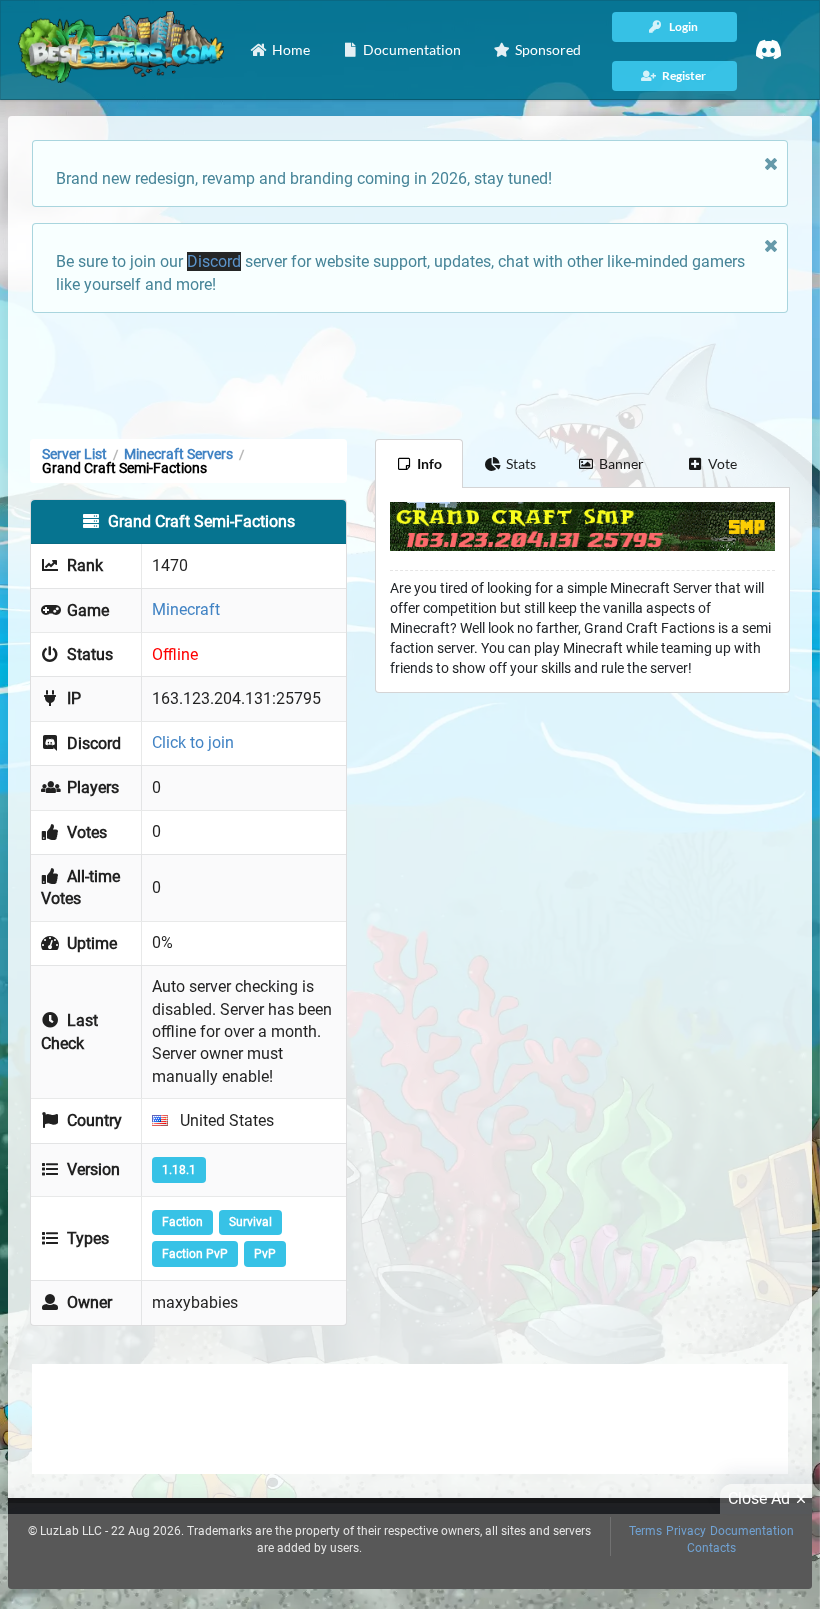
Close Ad (759, 1498)
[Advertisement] (410, 374)
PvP (265, 1254)
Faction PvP (195, 1254)
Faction (182, 1222)
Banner (621, 463)
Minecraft (186, 609)
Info (429, 463)
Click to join (193, 742)
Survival (250, 1222)
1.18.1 (179, 1170)
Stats (521, 463)
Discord (214, 261)
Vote (722, 463)
